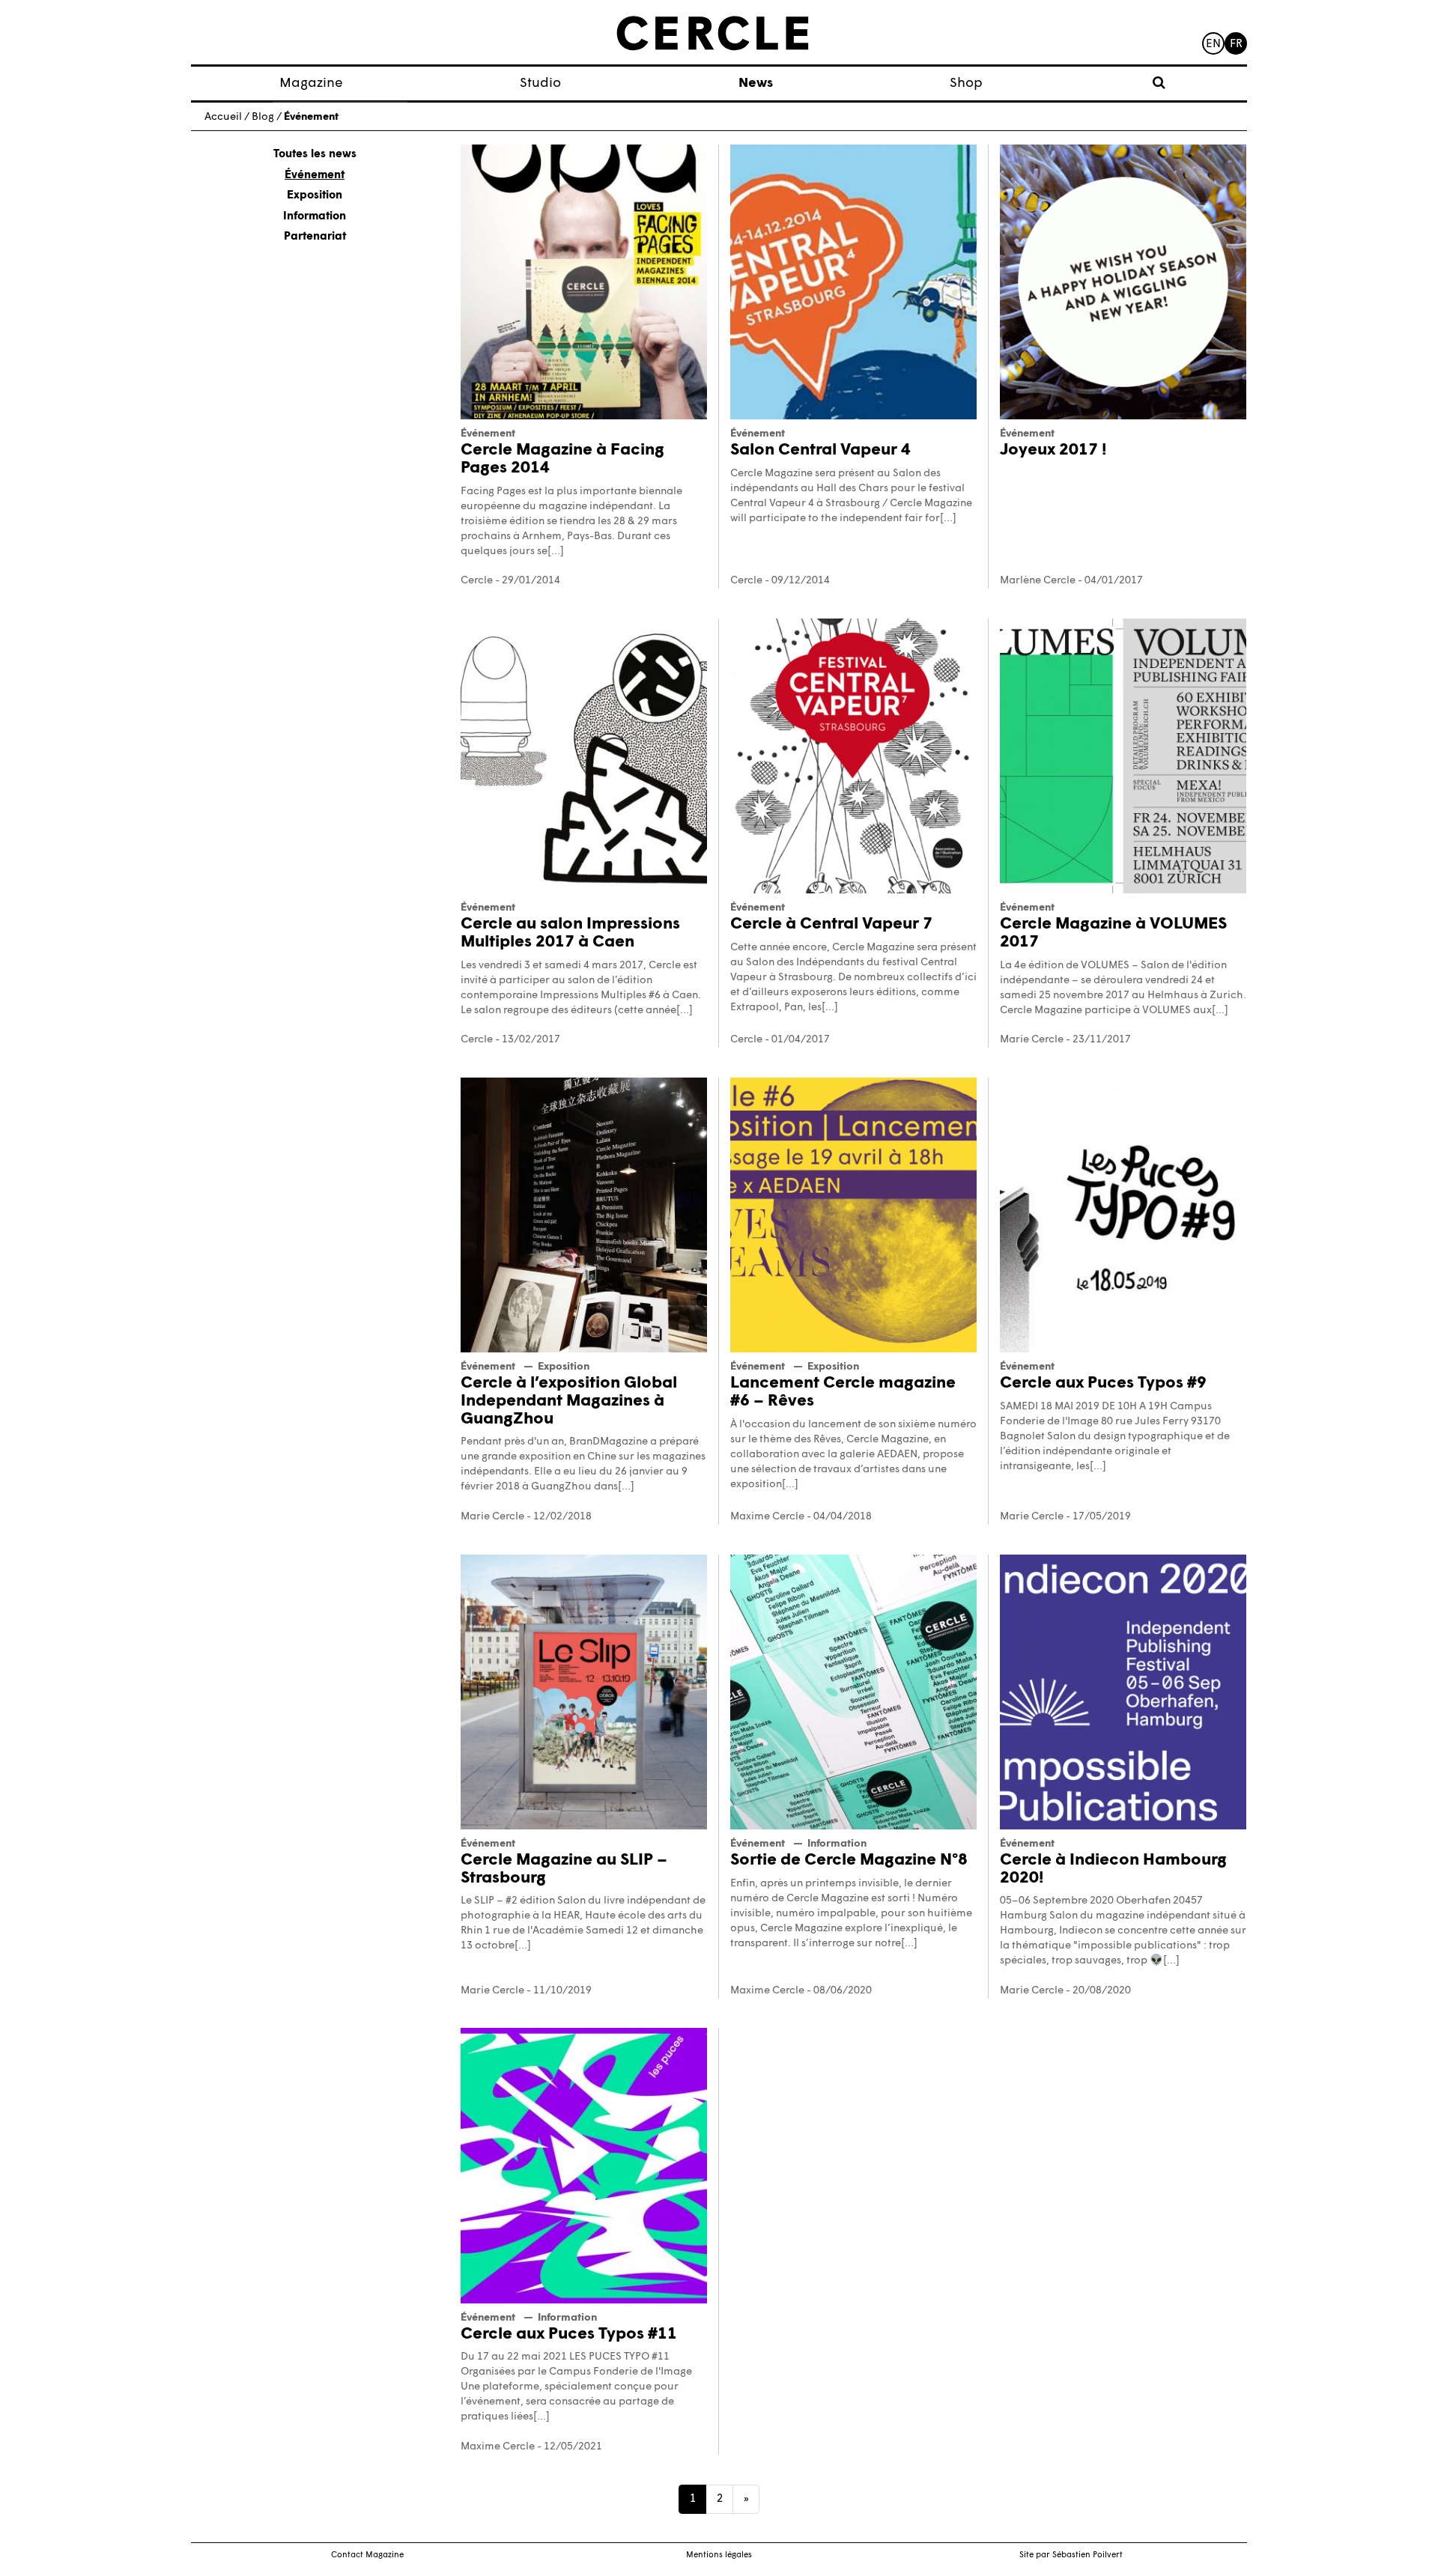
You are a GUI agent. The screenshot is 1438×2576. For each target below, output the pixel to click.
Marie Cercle (1032, 1040)
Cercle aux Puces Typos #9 (1103, 1383)
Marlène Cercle (1038, 581)
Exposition (315, 196)
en (1213, 45)
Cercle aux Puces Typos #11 (569, 2334)
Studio (540, 83)
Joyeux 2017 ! (1053, 450)
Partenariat (315, 237)
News (756, 83)
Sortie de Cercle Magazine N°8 (849, 1860)
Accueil (223, 117)
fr (1236, 45)
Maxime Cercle (767, 1517)
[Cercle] (713, 34)
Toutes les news (315, 155)
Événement (315, 176)
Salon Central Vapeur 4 (820, 450)
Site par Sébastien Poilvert (1071, 2555)
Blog (263, 117)
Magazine (311, 83)
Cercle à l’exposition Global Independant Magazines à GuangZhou (569, 1401)
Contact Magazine (367, 2555)
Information (315, 217)
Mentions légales (719, 2555)
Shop (966, 83)
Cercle (477, 581)
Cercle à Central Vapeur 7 (831, 924)
